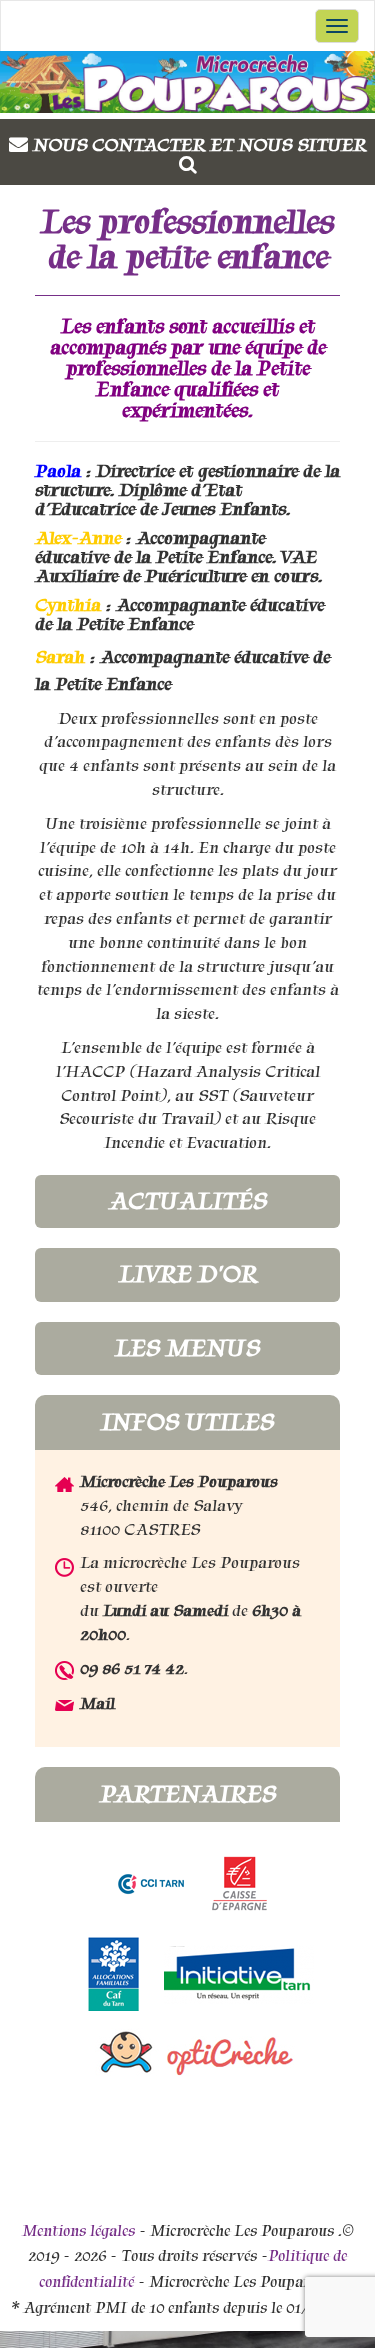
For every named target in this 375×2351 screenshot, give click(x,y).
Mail (97, 1703)
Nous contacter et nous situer (199, 145)
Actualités (188, 1201)
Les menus (187, 1348)
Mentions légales (78, 2231)
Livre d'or (188, 1274)
